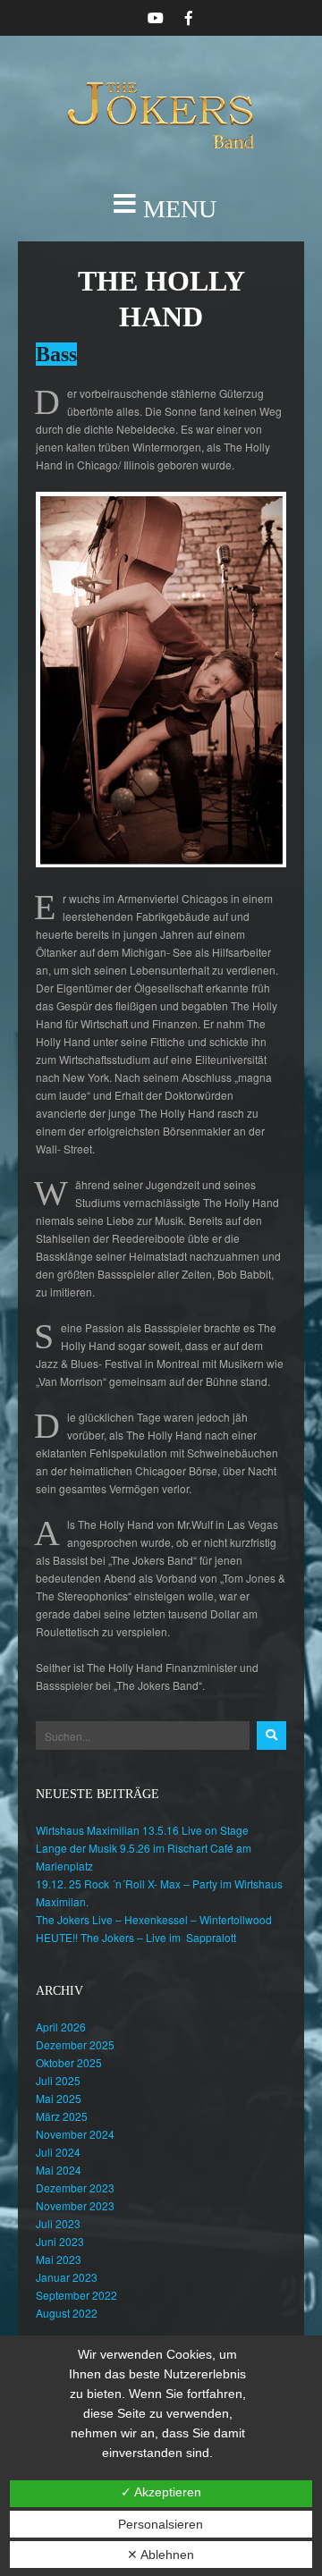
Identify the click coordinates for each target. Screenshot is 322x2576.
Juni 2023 (60, 2241)
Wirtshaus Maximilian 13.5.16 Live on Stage (142, 1830)
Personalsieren (161, 2524)
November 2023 (75, 2205)
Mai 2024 (59, 2170)
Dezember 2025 (75, 2044)
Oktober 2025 (69, 2062)
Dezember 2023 (75, 2187)
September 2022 (76, 2295)
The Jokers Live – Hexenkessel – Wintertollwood (154, 1919)
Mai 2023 (59, 2259)
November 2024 (75, 2134)
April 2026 (61, 2027)
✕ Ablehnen (161, 2555)
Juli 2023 (58, 2223)
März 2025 (62, 2116)
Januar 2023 (67, 2277)
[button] (161, 209)
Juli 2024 (58, 2152)
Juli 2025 (58, 2080)
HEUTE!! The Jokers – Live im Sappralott (136, 1937)
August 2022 (67, 2313)
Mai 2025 (59, 2098)
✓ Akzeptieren (161, 2492)
